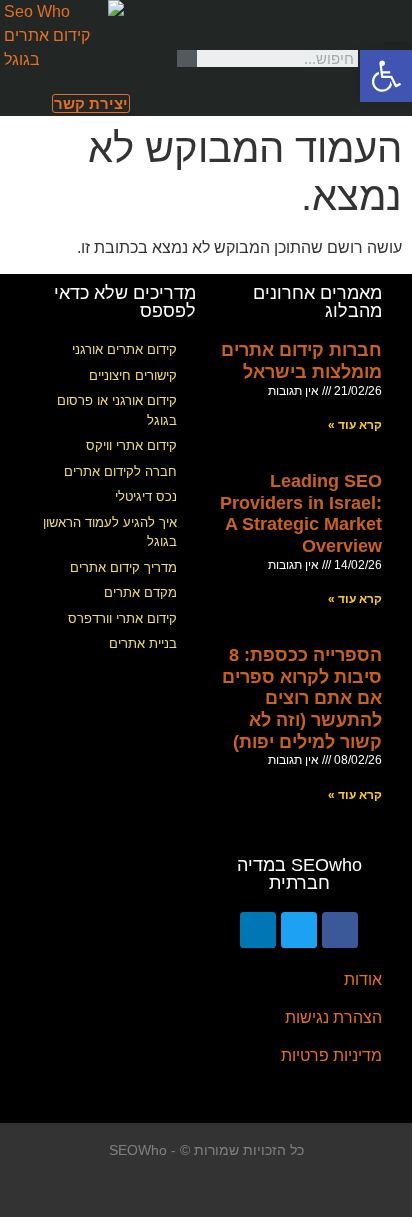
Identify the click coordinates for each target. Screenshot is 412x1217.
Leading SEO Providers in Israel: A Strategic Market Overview (301, 513)
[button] (91, 103)
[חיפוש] (187, 58)
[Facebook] (340, 930)
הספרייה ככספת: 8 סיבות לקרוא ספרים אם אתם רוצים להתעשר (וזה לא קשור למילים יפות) (302, 698)
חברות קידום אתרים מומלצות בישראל (301, 361)
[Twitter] (299, 930)
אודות (363, 979)
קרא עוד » (355, 425)
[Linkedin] (258, 930)
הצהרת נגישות (333, 1017)
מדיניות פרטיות (331, 1055)
